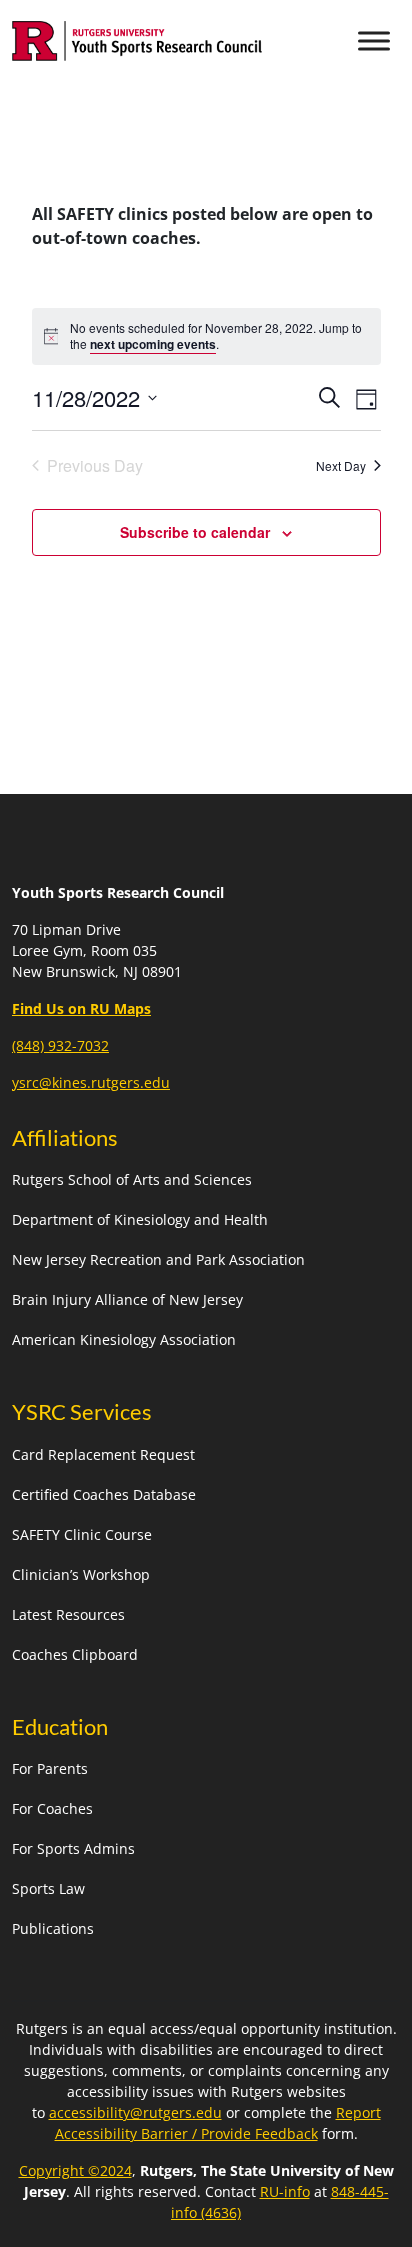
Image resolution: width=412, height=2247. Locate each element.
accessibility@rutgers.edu (135, 2112)
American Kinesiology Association (124, 1339)
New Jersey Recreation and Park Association (158, 1259)
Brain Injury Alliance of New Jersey (127, 1299)
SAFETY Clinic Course (82, 1534)
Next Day (341, 465)
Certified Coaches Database (104, 1494)
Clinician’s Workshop (81, 1574)
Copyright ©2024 (75, 2170)
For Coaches (52, 1808)
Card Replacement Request (103, 1454)
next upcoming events (153, 344)
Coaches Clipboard (75, 1654)
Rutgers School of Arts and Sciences (132, 1179)
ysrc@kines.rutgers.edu (91, 1082)
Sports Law (48, 1888)
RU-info (285, 2191)
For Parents (50, 1768)
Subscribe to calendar (195, 532)
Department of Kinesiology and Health (140, 1219)
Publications (53, 1928)
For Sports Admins (73, 1848)
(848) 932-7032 (60, 1045)
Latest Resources (68, 1614)
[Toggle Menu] (374, 40)
